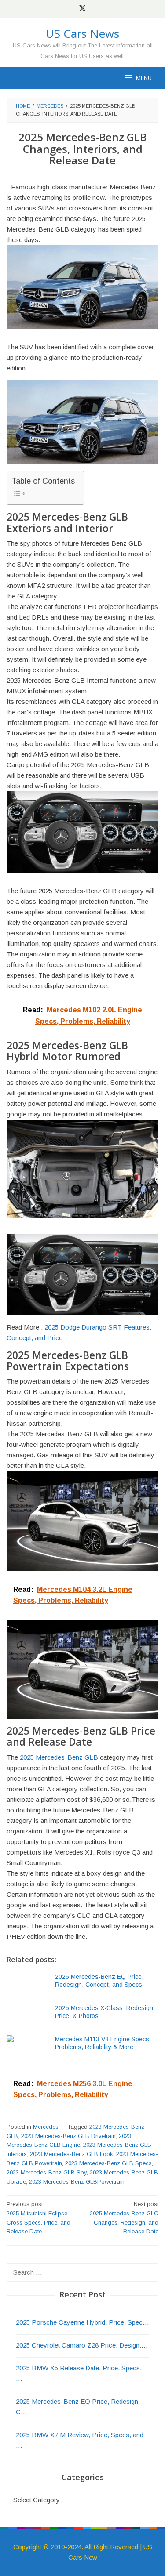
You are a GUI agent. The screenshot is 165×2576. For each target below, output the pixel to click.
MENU (144, 78)
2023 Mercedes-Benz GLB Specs (108, 2163)
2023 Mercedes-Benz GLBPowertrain (77, 2182)
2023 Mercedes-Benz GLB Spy (47, 2172)
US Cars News (82, 33)
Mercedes (46, 2127)
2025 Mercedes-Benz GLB (59, 1757)
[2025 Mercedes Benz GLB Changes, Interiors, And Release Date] (82, 422)
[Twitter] (82, 9)
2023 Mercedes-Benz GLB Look (71, 2154)
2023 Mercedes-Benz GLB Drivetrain (68, 2136)
